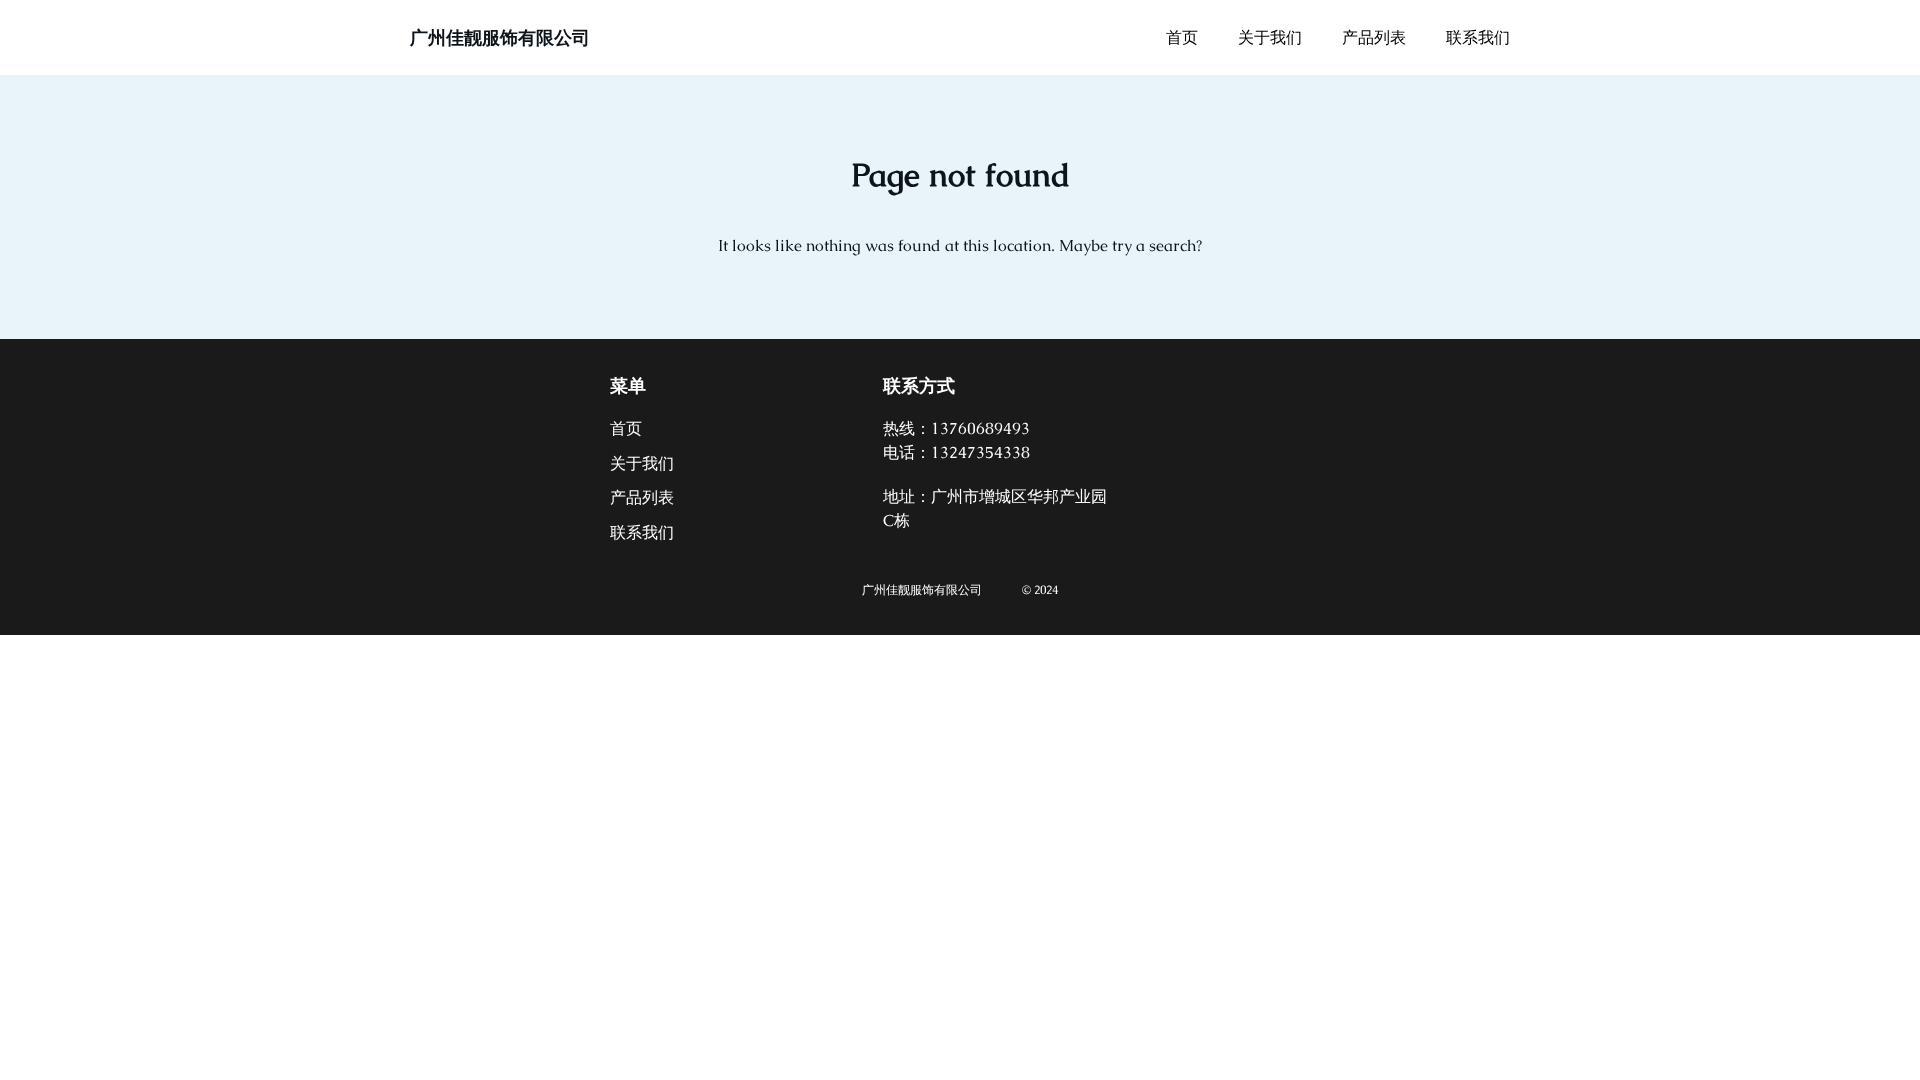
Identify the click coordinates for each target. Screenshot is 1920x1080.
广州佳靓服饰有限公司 (500, 37)
